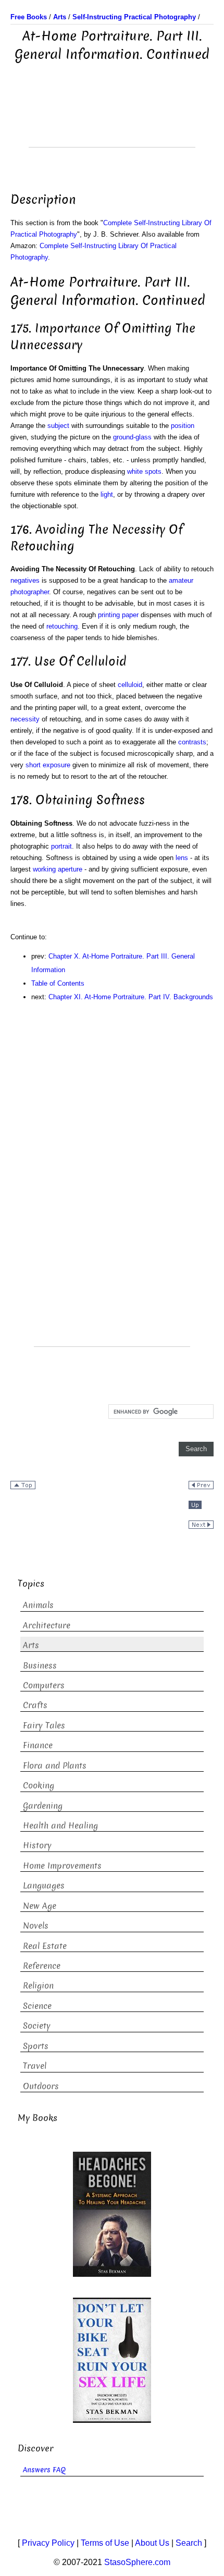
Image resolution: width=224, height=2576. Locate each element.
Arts (31, 1645)
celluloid (130, 685)
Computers (44, 1685)
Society (37, 2026)
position (183, 426)
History (37, 1845)
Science (37, 2006)
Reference (42, 1966)
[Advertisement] (112, 121)
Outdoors (41, 2086)
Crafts (35, 1705)
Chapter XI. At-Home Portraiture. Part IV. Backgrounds (131, 997)
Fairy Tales (44, 1726)
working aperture (58, 869)
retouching (62, 626)
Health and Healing (60, 1826)
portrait (61, 846)
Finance (38, 1745)
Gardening (43, 1806)
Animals (38, 1605)
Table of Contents (58, 983)
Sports (36, 2046)
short (33, 765)
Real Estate (45, 1946)
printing (109, 615)
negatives (25, 580)
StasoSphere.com (137, 2562)
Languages (44, 1886)
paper (130, 615)
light (107, 494)
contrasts (192, 742)
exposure (57, 765)
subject (58, 426)
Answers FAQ (44, 2470)
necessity (25, 719)
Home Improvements (62, 1866)
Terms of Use (105, 2543)
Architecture (47, 1626)
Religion (38, 1986)
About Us (152, 2543)
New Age (40, 1906)
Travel (35, 2066)
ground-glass (132, 437)
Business (40, 1666)
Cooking (39, 1786)
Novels (36, 1926)
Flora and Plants (55, 1766)
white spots (144, 471)
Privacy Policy (48, 2543)
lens (182, 858)
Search (189, 2543)
